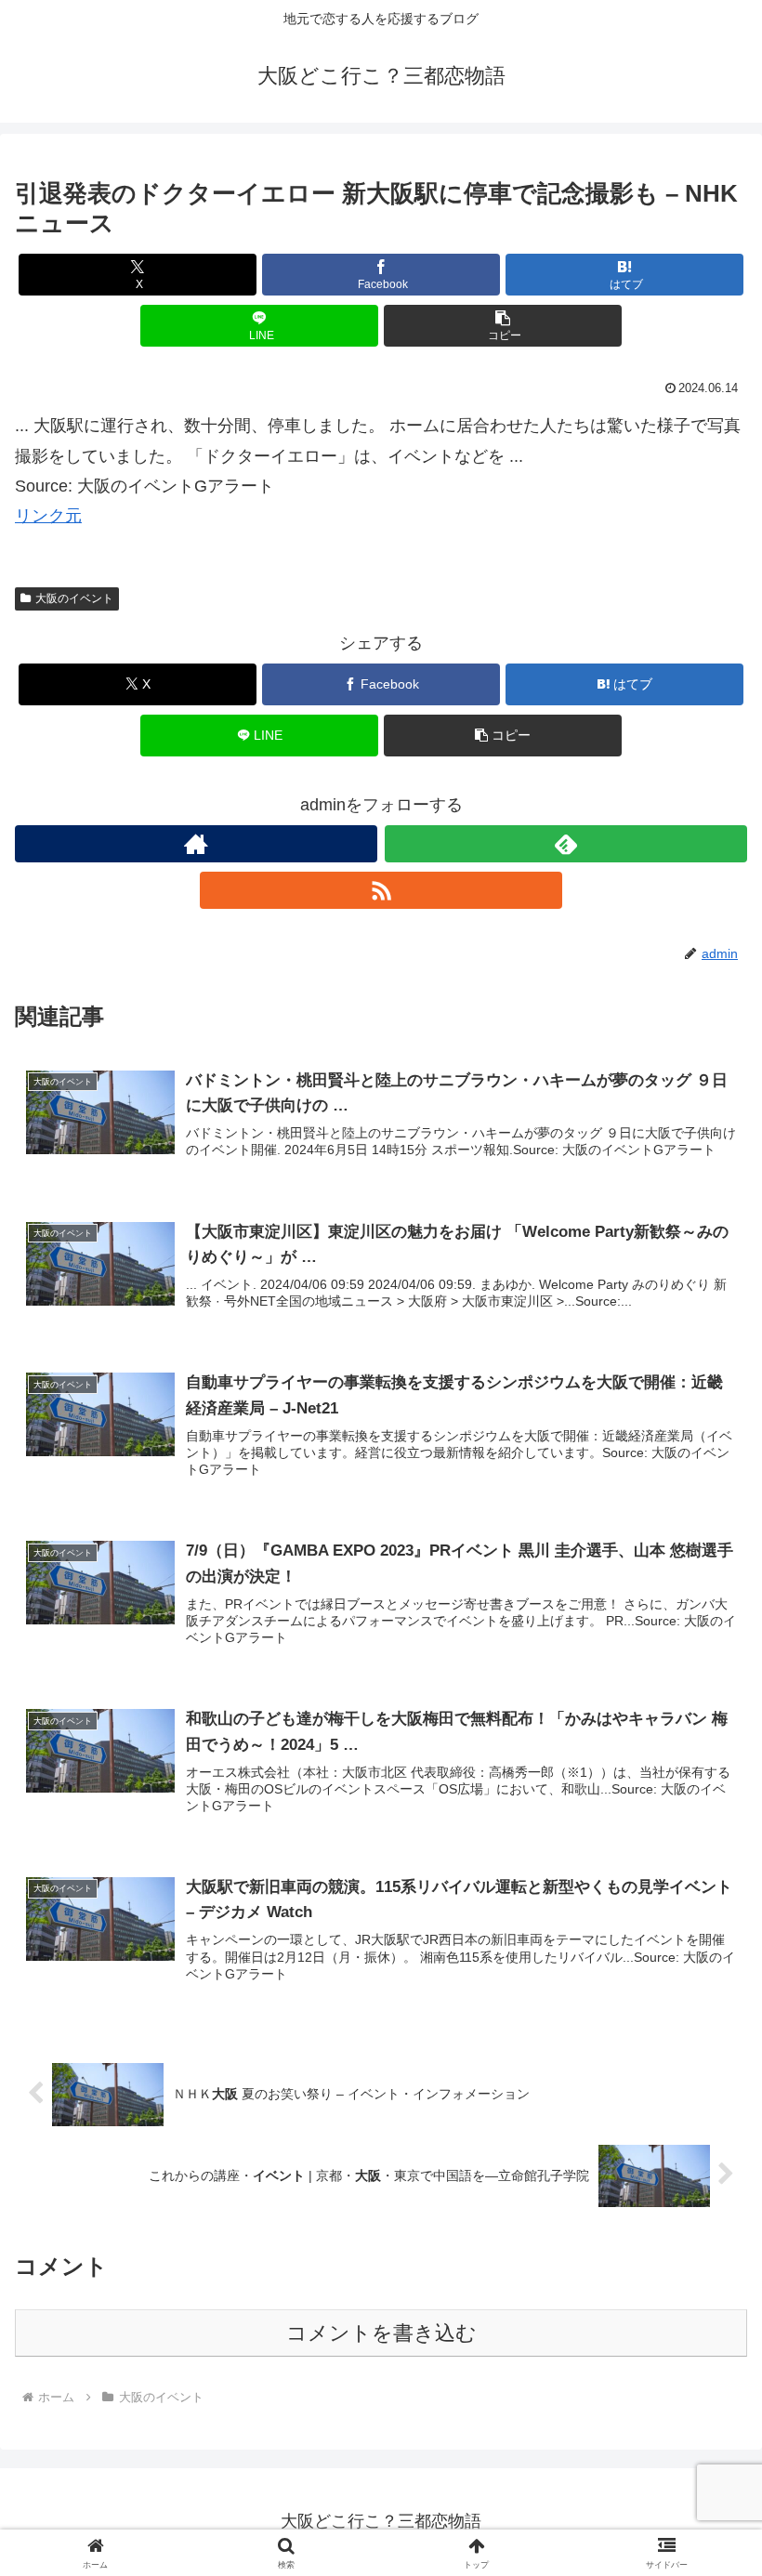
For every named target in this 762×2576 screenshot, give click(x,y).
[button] (503, 326)
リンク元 (48, 516)
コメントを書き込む (381, 2333)
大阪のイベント (74, 598)
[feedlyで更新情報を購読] (566, 844)
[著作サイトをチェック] (196, 844)
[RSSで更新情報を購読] (381, 890)
